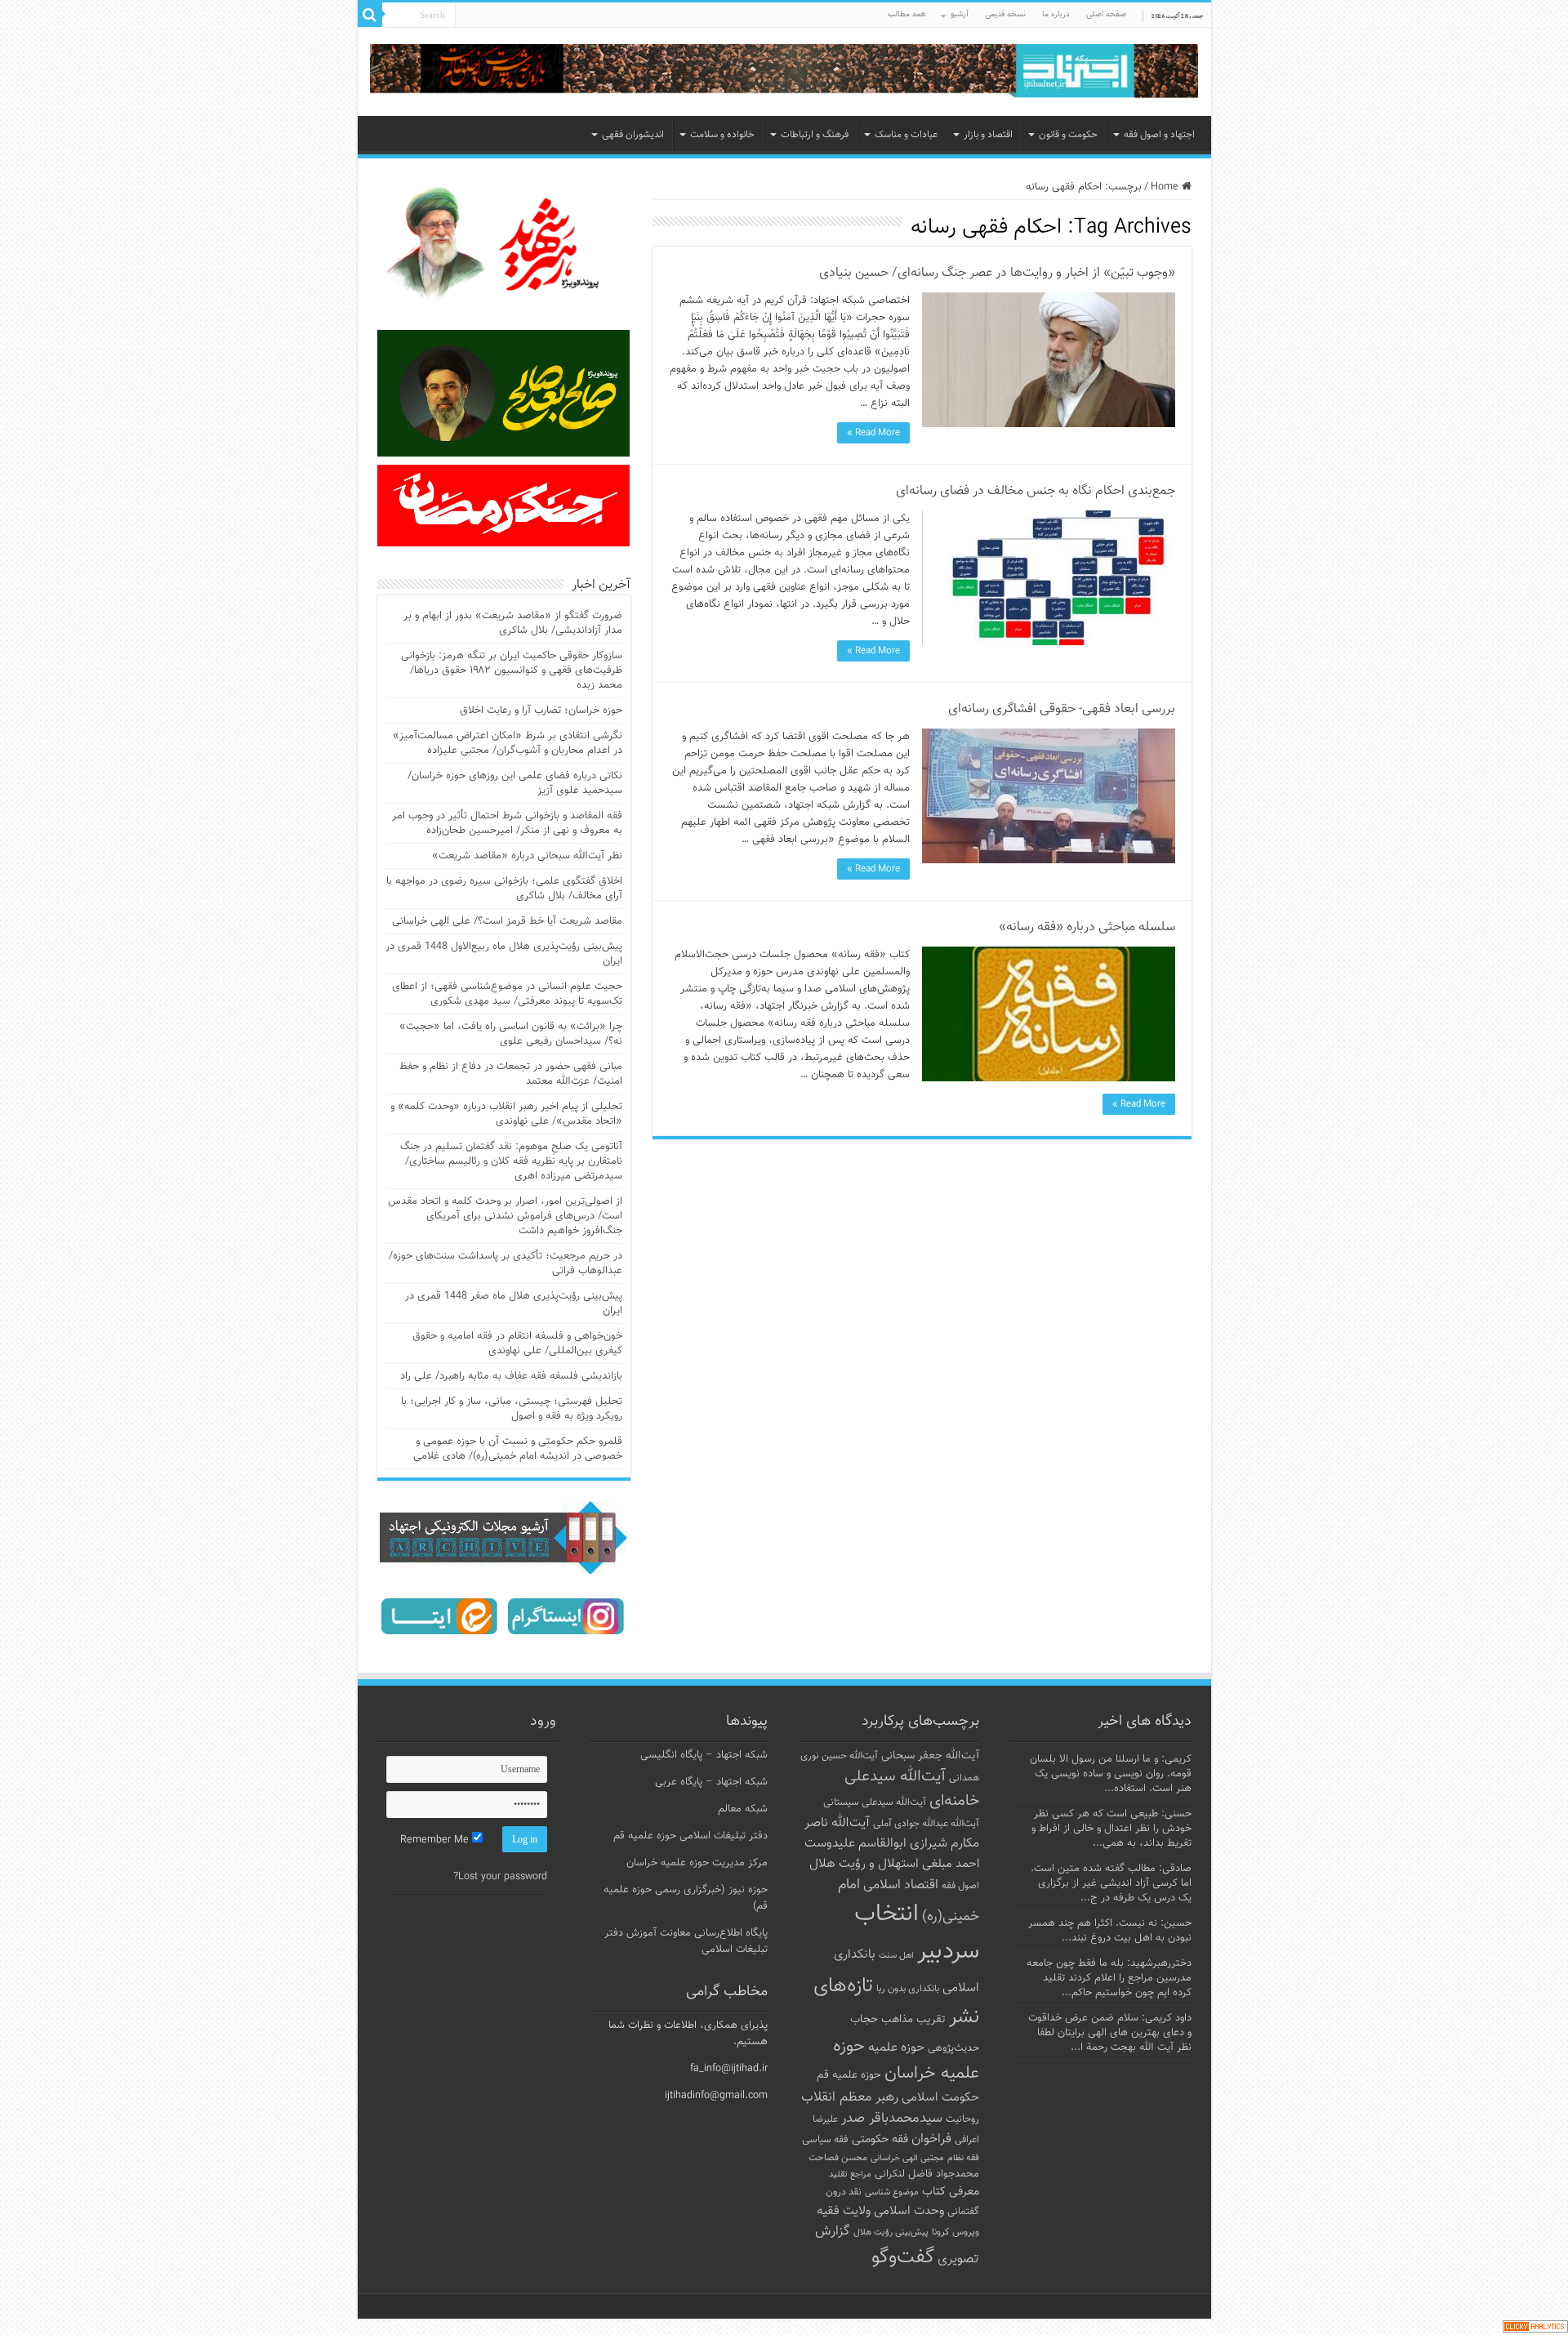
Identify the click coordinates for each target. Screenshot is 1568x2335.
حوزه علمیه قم (849, 2075)
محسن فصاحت (838, 2158)
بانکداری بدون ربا (908, 1989)
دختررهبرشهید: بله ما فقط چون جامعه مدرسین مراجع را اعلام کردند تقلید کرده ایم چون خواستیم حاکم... (1109, 1978)
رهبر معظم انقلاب (850, 2097)
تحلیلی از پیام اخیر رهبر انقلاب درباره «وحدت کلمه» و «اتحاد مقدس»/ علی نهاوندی (506, 1114)
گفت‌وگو (903, 2257)
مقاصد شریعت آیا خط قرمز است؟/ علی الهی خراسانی (507, 921)
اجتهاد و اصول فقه (1159, 135)
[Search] (370, 15)
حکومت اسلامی (940, 2098)
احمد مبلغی (951, 1864)
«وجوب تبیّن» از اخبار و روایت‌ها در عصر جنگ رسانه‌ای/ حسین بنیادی (997, 273)
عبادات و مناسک (906, 135)
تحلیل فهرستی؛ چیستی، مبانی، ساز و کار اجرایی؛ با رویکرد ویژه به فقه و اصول (512, 1409)
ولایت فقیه (844, 2211)
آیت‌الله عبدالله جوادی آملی (926, 1824)
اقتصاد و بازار (988, 135)
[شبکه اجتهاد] (784, 72)
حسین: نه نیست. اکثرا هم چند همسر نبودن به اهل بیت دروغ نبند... (1110, 1931)
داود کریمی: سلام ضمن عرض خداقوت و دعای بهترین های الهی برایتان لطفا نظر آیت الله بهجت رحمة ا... (1110, 2033)
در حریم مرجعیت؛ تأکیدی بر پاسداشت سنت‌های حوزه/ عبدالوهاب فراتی (506, 1263)
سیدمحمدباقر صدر (892, 2119)
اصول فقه (960, 1886)
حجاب (864, 2020)
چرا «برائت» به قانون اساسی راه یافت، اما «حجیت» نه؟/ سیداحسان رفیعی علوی (511, 1034)
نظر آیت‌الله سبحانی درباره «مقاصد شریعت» (527, 856)
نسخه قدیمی (1005, 14)
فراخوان (931, 2139)
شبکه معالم (743, 1809)
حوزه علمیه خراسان (906, 2060)
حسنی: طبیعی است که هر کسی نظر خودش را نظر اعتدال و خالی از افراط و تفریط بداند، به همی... (1111, 1829)
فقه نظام (963, 2158)
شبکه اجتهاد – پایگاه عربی (711, 1782)
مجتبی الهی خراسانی (907, 2158)
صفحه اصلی (1106, 14)
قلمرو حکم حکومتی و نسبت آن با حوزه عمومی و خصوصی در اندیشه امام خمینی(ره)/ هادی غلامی (518, 1449)
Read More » (873, 433)
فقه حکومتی (880, 2139)
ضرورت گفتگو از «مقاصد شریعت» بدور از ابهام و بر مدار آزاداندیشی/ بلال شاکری (513, 623)
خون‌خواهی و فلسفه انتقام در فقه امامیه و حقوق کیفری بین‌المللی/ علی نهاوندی (517, 1344)
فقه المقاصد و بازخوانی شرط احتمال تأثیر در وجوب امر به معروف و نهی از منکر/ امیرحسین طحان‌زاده (507, 823)
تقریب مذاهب (913, 2019)
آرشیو (960, 14)
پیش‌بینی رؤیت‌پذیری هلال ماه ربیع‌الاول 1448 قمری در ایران (504, 954)
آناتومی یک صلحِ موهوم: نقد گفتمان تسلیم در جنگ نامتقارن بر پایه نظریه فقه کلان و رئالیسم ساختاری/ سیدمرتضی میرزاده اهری (511, 1161)
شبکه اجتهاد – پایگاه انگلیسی (704, 1755)
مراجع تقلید (850, 2174)
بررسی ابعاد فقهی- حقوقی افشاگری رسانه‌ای (1062, 709)
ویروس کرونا (955, 2232)
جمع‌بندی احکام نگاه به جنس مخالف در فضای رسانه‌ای (1036, 491)
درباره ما (1056, 14)
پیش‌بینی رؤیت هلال (891, 2233)
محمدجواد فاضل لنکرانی (927, 2174)
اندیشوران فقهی (633, 135)
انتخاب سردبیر (917, 1933)
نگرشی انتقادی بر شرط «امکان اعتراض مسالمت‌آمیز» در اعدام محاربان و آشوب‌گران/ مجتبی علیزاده (508, 743)
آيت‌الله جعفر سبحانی (930, 1756)
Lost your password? (500, 1877)
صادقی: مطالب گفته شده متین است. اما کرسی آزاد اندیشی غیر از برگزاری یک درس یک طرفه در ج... (1111, 1883)
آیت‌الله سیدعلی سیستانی (875, 1802)
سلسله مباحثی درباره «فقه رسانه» (1087, 927)
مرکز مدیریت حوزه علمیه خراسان (697, 1863)
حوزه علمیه (896, 2048)
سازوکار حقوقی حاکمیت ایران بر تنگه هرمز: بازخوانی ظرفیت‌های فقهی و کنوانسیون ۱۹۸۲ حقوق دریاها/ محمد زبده (512, 671)
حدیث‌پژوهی (953, 2048)
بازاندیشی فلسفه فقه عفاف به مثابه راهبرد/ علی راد (511, 1376)
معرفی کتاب (951, 2192)
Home (1166, 187)
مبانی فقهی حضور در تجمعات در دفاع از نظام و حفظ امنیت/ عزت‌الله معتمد (511, 1074)
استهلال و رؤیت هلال (864, 1864)
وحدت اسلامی (909, 2211)
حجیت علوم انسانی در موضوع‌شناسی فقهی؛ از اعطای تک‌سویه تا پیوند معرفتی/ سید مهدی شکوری (507, 994)
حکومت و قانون (1068, 135)
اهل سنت (896, 1956)
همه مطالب (907, 14)
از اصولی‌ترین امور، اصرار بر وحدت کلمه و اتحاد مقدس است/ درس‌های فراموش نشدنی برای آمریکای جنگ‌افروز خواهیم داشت (505, 1216)
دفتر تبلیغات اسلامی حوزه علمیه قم (690, 1836)
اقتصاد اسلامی (901, 1885)
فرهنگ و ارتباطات (815, 135)
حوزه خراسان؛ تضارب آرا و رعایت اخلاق (541, 711)
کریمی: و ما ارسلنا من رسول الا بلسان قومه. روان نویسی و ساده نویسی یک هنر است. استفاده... (1111, 1774)
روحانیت (962, 2119)
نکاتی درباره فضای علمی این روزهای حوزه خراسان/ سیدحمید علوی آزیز (515, 783)
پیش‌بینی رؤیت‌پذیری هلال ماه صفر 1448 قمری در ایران (514, 1303)
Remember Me (436, 1840)
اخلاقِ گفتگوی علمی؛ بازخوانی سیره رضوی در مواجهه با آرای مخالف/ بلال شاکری (504, 889)
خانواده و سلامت (722, 135)
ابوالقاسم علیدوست (855, 1843)
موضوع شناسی (892, 2192)
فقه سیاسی (825, 2140)
